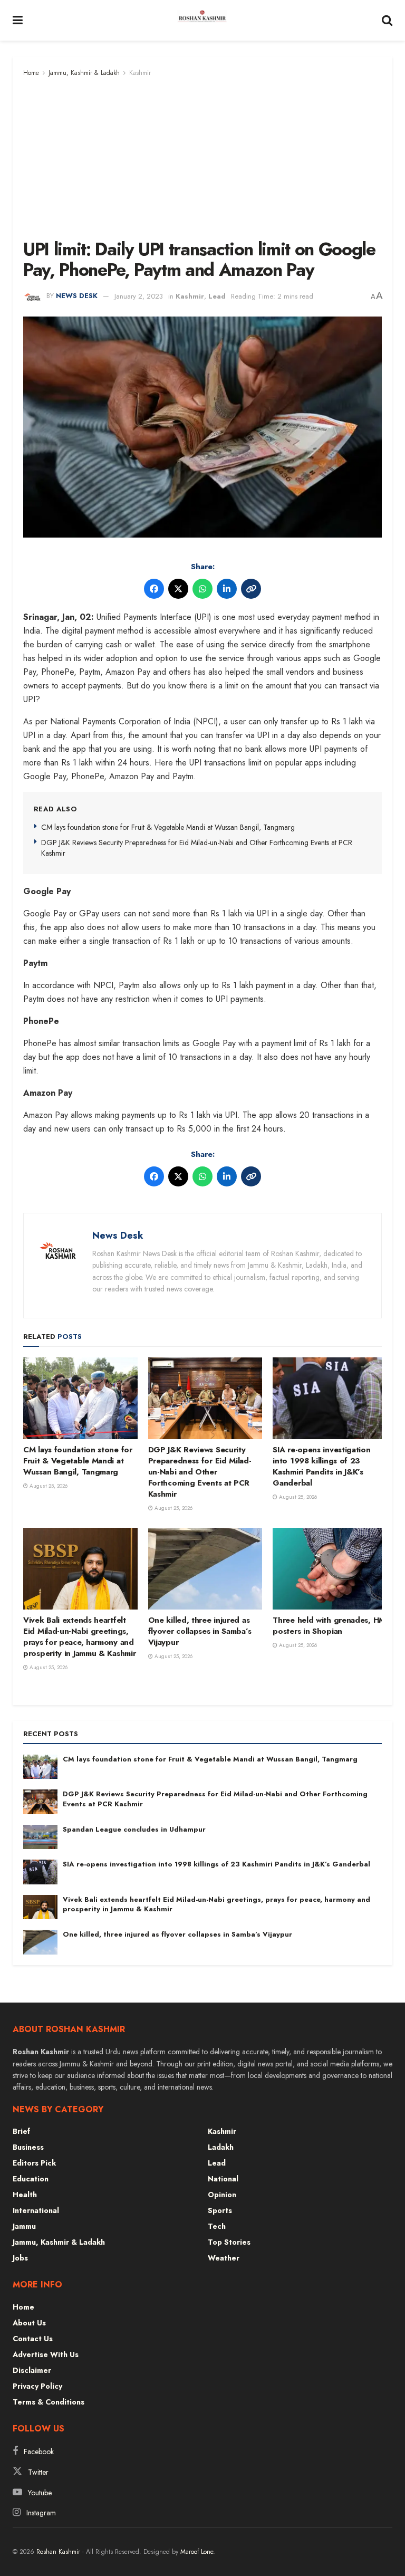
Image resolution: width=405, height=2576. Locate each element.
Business (28, 2147)
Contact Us (33, 2339)
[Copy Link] (251, 589)
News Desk (77, 296)
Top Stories (229, 2242)
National (223, 2179)
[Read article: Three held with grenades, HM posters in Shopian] (330, 1569)
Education (31, 2179)
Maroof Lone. (198, 2552)
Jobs (20, 2258)
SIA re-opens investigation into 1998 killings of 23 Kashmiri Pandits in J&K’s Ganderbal (321, 1466)
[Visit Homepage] (202, 21)
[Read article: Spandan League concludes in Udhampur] (40, 1837)
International (36, 2210)
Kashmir (140, 73)
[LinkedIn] (227, 589)
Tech (217, 2226)
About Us (29, 2323)
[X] (178, 589)
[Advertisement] (202, 158)
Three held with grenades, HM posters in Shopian (329, 1626)
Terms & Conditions (49, 2402)
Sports (220, 2210)
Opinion (222, 2195)
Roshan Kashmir (58, 2552)
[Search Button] (387, 20)
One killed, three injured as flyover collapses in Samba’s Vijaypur (200, 1631)
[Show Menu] (18, 20)
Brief (21, 2131)
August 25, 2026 (48, 1486)
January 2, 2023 (139, 296)
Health (25, 2195)
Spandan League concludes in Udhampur (134, 1829)
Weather (224, 2258)
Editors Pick (34, 2163)
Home (31, 73)
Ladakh (221, 2147)
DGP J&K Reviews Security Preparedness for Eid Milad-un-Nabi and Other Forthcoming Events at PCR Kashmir (197, 848)
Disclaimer (32, 2370)
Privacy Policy (37, 2386)
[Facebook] (154, 589)
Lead (217, 296)
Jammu (24, 2226)
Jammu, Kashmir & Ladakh (84, 73)
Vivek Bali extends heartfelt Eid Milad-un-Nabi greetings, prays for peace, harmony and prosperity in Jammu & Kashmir (79, 1637)
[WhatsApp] (202, 589)
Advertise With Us (46, 2354)
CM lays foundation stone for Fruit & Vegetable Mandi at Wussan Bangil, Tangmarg (168, 827)
